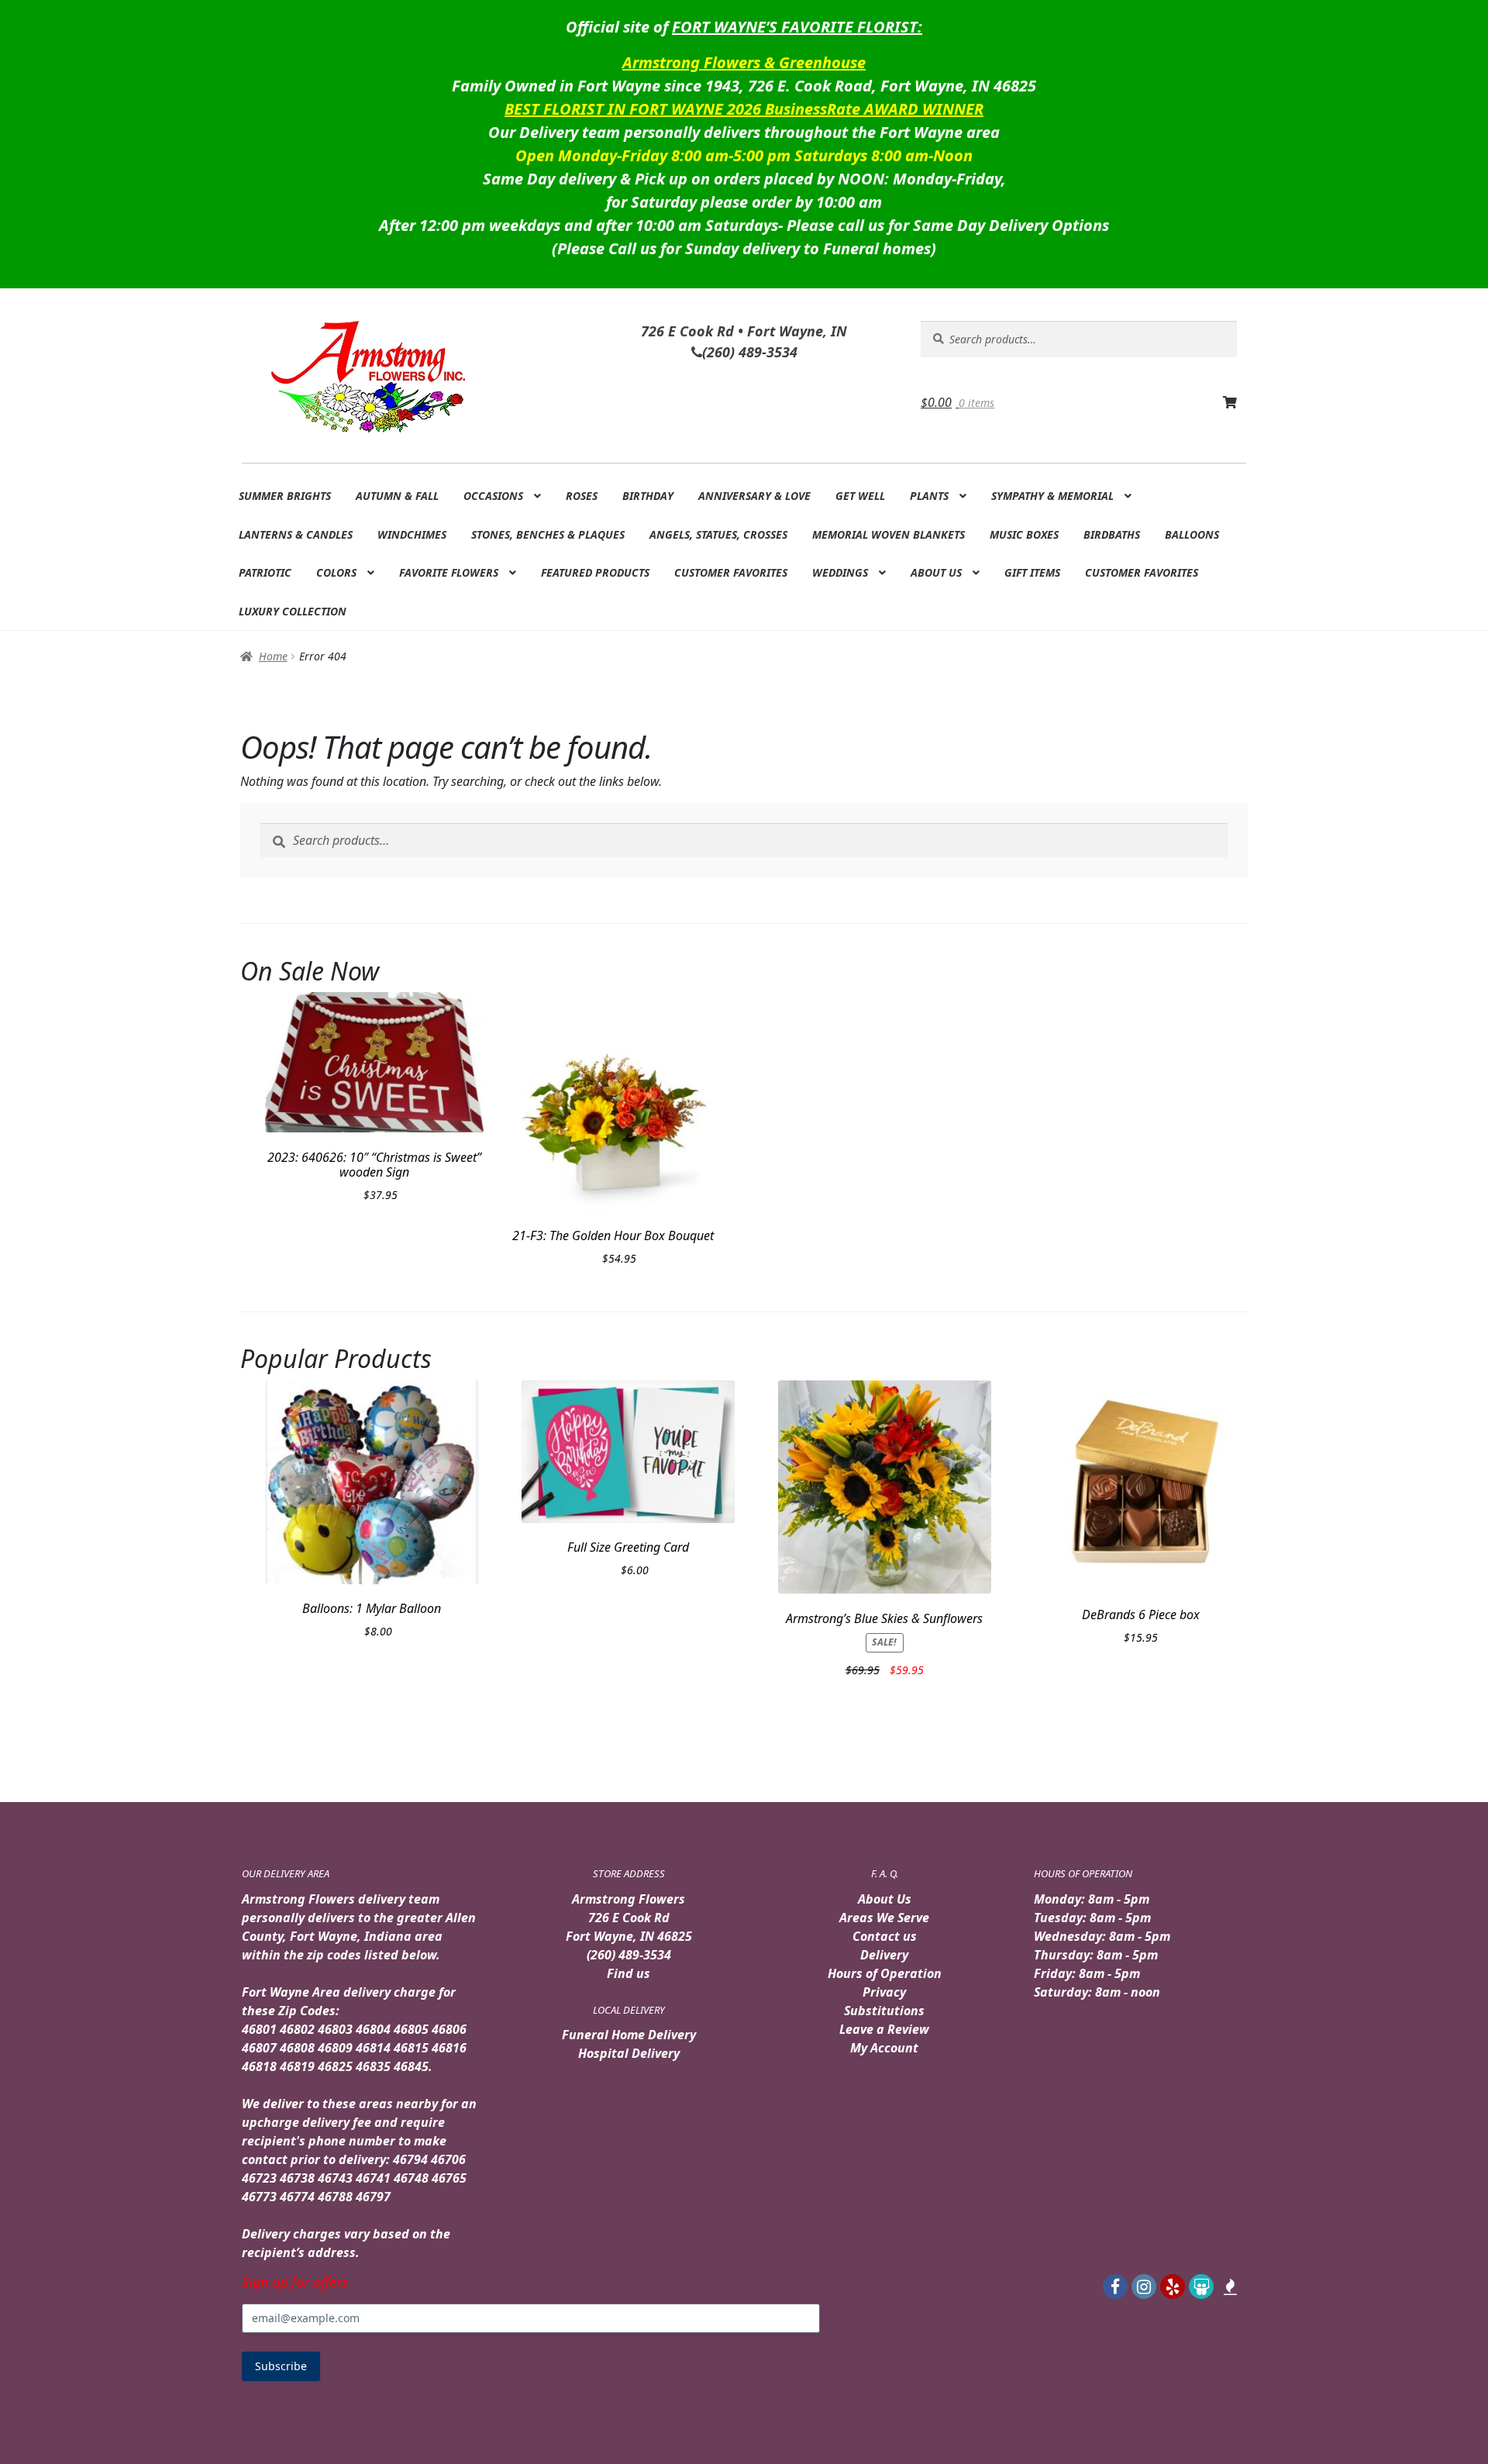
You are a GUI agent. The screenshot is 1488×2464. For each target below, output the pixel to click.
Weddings (840, 572)
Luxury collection (293, 611)
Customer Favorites (731, 572)
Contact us (885, 1936)
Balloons (1192, 534)
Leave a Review (884, 2029)
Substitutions (884, 2011)
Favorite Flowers (449, 572)
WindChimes (412, 534)
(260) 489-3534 (629, 1955)
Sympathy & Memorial (1052, 496)
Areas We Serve (884, 1918)
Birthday (648, 496)
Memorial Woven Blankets (889, 534)
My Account (884, 2048)
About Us (936, 572)
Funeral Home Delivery (629, 2035)
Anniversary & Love (754, 496)
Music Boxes (1024, 534)
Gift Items (1032, 572)
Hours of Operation (885, 1973)
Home (273, 656)
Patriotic (265, 572)
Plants (929, 496)
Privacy (884, 1992)
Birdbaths (1112, 534)
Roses (582, 496)
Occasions (493, 496)
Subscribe (281, 2366)
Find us (629, 1973)
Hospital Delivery (629, 2053)
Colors (336, 572)
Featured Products (595, 572)
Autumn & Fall (397, 496)
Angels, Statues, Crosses (718, 534)
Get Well (860, 496)
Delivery (884, 1955)
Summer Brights (285, 496)
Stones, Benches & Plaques (548, 534)
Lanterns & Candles (296, 534)
